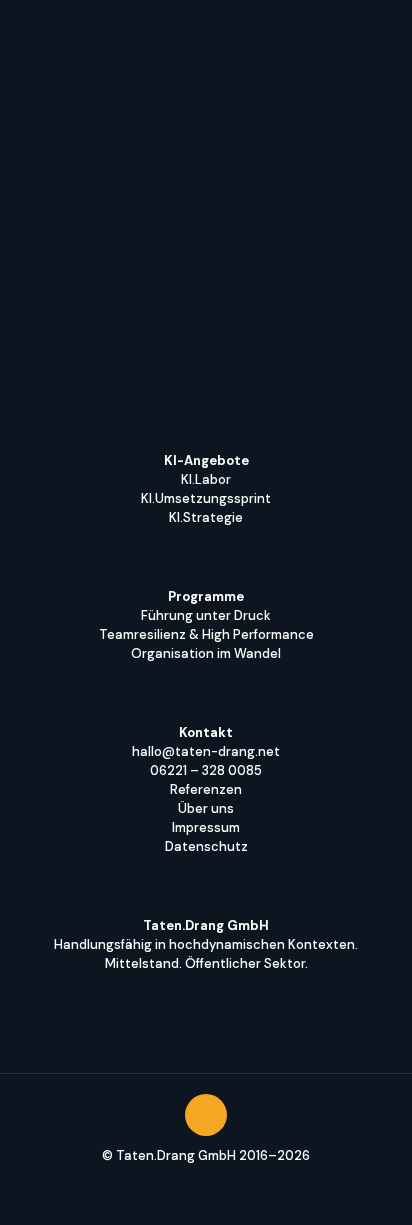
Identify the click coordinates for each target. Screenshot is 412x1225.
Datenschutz (206, 846)
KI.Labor (206, 479)
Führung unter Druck (206, 615)
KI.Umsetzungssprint (206, 498)
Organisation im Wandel (206, 653)
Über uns (206, 808)
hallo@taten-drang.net (206, 751)
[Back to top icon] (206, 1115)
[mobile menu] (385, 30)
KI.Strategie (206, 517)
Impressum (206, 827)
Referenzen (206, 789)
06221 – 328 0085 (206, 770)
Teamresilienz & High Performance (206, 634)
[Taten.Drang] (65, 30)
